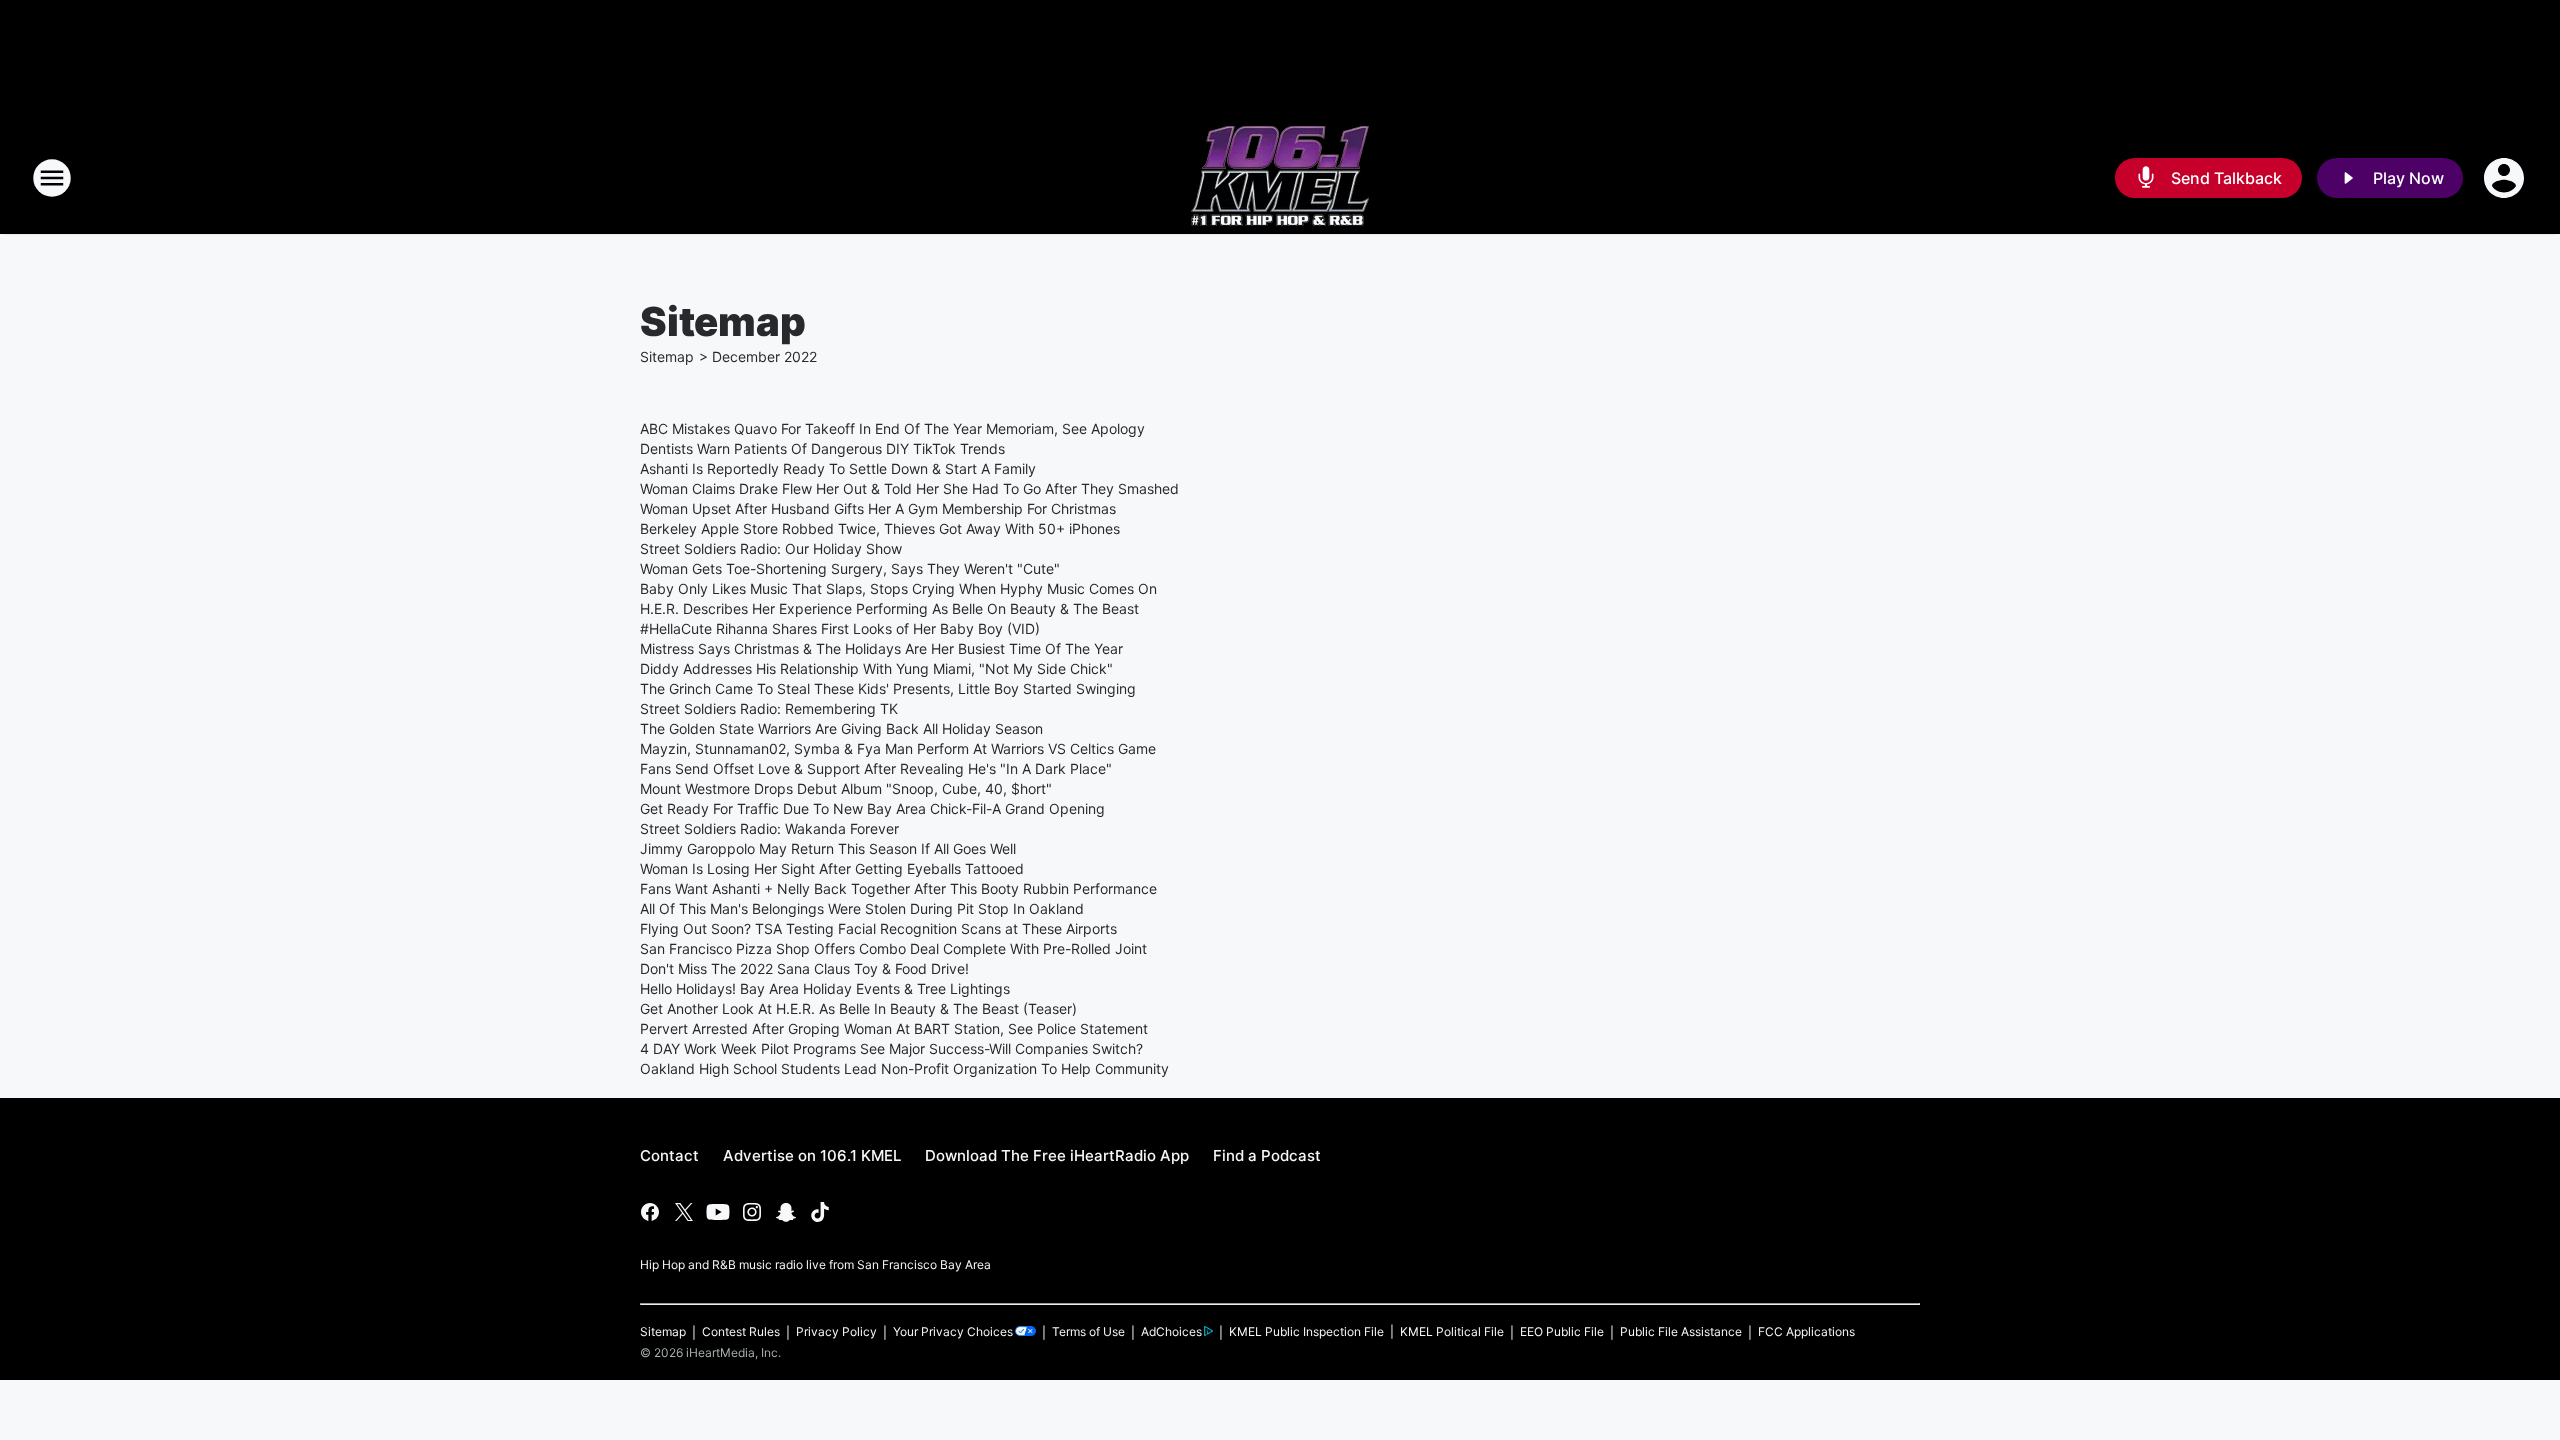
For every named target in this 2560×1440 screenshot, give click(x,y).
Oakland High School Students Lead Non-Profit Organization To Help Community (904, 1068)
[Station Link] (1280, 178)
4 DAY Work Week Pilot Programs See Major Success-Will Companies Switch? (891, 1048)
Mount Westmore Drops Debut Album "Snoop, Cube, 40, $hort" (846, 788)
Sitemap (667, 356)
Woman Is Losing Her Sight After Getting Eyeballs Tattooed (832, 868)
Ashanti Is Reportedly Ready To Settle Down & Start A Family (838, 468)
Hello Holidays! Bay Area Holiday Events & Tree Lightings (825, 988)
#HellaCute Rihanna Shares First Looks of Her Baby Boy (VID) (840, 628)
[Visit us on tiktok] (820, 1212)
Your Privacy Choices (953, 1331)
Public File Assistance (1681, 1331)
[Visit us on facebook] (650, 1212)
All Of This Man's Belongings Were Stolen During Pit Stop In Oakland (862, 908)
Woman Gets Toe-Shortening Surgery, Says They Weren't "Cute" (850, 568)
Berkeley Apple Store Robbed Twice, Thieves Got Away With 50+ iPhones (880, 528)
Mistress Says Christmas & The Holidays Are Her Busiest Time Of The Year (881, 648)
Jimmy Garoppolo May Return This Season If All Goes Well (828, 848)
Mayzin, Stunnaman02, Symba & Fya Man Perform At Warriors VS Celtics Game (898, 748)
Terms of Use (1088, 1331)
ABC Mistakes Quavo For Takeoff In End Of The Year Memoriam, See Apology (892, 428)
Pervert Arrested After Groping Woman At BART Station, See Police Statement (894, 1028)
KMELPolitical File (1452, 1331)
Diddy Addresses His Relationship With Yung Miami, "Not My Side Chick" (876, 668)
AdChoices (1171, 1331)
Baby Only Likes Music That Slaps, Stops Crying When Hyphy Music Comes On (898, 588)
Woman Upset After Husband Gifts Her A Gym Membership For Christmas (878, 508)
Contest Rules (741, 1331)
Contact (669, 1155)
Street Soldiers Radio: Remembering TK (769, 708)
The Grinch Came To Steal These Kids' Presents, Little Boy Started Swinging (888, 688)
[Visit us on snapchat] (786, 1212)
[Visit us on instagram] (752, 1212)
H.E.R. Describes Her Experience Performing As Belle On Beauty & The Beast (889, 608)
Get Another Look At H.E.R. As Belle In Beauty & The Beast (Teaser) (858, 1008)
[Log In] (2506, 178)
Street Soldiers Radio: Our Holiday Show (771, 548)
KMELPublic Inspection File (1306, 1331)
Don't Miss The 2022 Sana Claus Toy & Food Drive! (804, 968)
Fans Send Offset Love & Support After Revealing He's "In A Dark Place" (876, 768)
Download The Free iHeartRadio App (1057, 1155)
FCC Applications (1806, 1331)
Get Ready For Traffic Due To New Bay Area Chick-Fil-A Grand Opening (872, 808)
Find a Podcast (1267, 1155)
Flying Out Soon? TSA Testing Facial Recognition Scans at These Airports (878, 928)
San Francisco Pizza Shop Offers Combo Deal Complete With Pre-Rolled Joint (893, 948)
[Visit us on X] (684, 1212)
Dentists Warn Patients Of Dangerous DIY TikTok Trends (822, 448)
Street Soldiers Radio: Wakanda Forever (769, 828)
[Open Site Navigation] (52, 178)
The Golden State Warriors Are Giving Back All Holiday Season (841, 728)
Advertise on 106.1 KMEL (812, 1155)
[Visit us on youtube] (718, 1212)
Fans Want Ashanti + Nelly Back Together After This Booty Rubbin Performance (898, 888)
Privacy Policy (836, 1331)
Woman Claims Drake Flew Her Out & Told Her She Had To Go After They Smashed (909, 488)
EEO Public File (1562, 1331)
